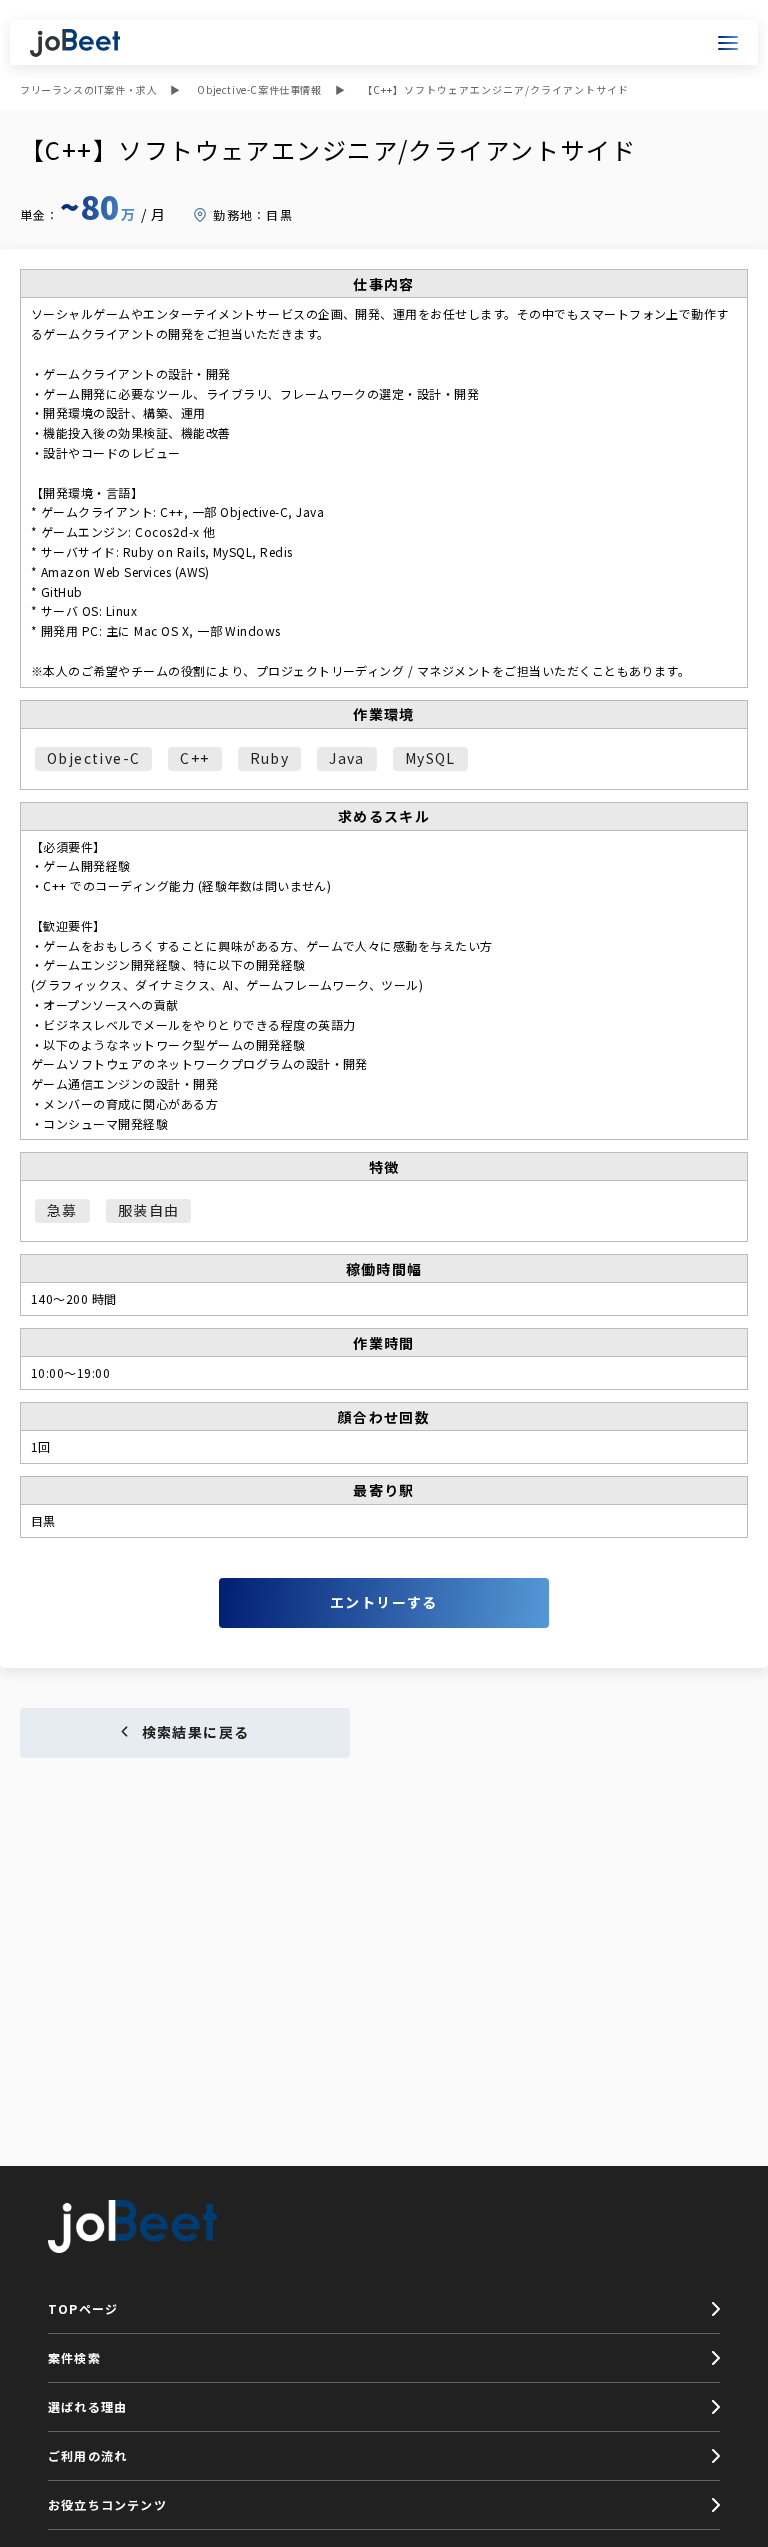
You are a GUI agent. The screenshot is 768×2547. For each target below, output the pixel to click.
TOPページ (83, 2308)
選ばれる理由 (87, 2406)
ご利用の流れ (87, 2455)
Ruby (270, 758)
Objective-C (93, 758)
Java (347, 758)
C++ (194, 758)
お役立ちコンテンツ (107, 2504)
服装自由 (149, 1210)
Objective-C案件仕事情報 (259, 89)
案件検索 (74, 2357)
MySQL (430, 758)
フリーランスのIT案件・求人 (88, 89)
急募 (62, 1210)
